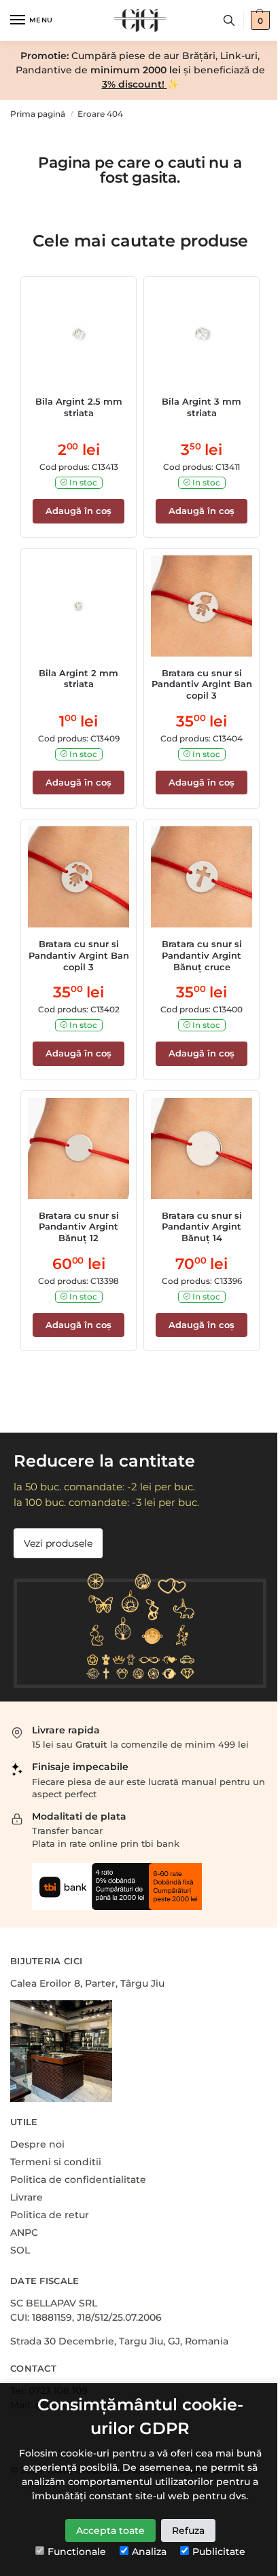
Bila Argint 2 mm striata (78, 679)
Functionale (77, 2552)
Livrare (27, 2197)
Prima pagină (38, 114)
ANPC (24, 2232)
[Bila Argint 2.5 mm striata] (78, 334)
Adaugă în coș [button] (78, 511)
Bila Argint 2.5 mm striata (79, 407)
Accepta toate (110, 2531)
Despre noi (37, 2144)
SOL (20, 2250)
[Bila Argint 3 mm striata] (202, 334)
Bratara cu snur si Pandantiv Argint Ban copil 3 (202, 684)
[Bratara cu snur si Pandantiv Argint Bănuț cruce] (202, 877)
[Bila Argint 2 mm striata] (78, 606)
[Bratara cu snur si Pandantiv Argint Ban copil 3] (202, 606)
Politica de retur (50, 2215)
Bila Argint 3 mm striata (202, 407)
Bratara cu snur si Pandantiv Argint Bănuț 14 (202, 1227)
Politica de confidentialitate (78, 2179)
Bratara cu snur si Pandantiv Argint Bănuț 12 (79, 1227)
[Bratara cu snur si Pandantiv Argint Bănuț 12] (78, 1148)
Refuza (188, 2531)
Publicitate (219, 2552)
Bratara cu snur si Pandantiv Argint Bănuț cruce (202, 955)
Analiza (149, 2552)
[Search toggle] (229, 20)
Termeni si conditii (56, 2162)
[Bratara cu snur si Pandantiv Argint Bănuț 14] (202, 1148)
